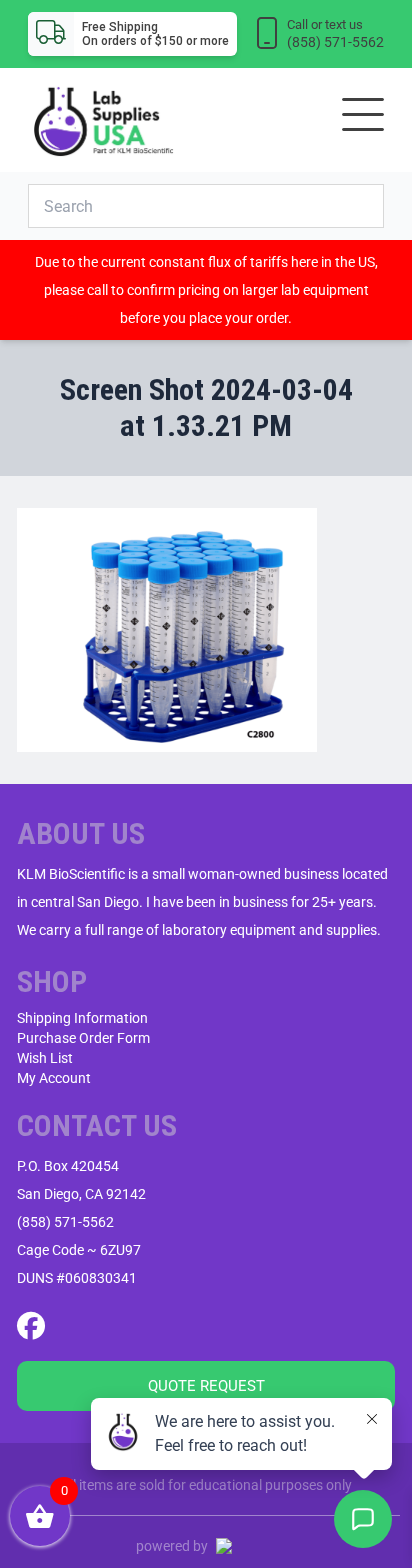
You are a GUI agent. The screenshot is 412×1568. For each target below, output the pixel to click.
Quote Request (206, 1386)
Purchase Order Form (83, 1038)
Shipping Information (82, 1018)
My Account (54, 1078)
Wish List (45, 1058)
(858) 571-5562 (65, 1222)
